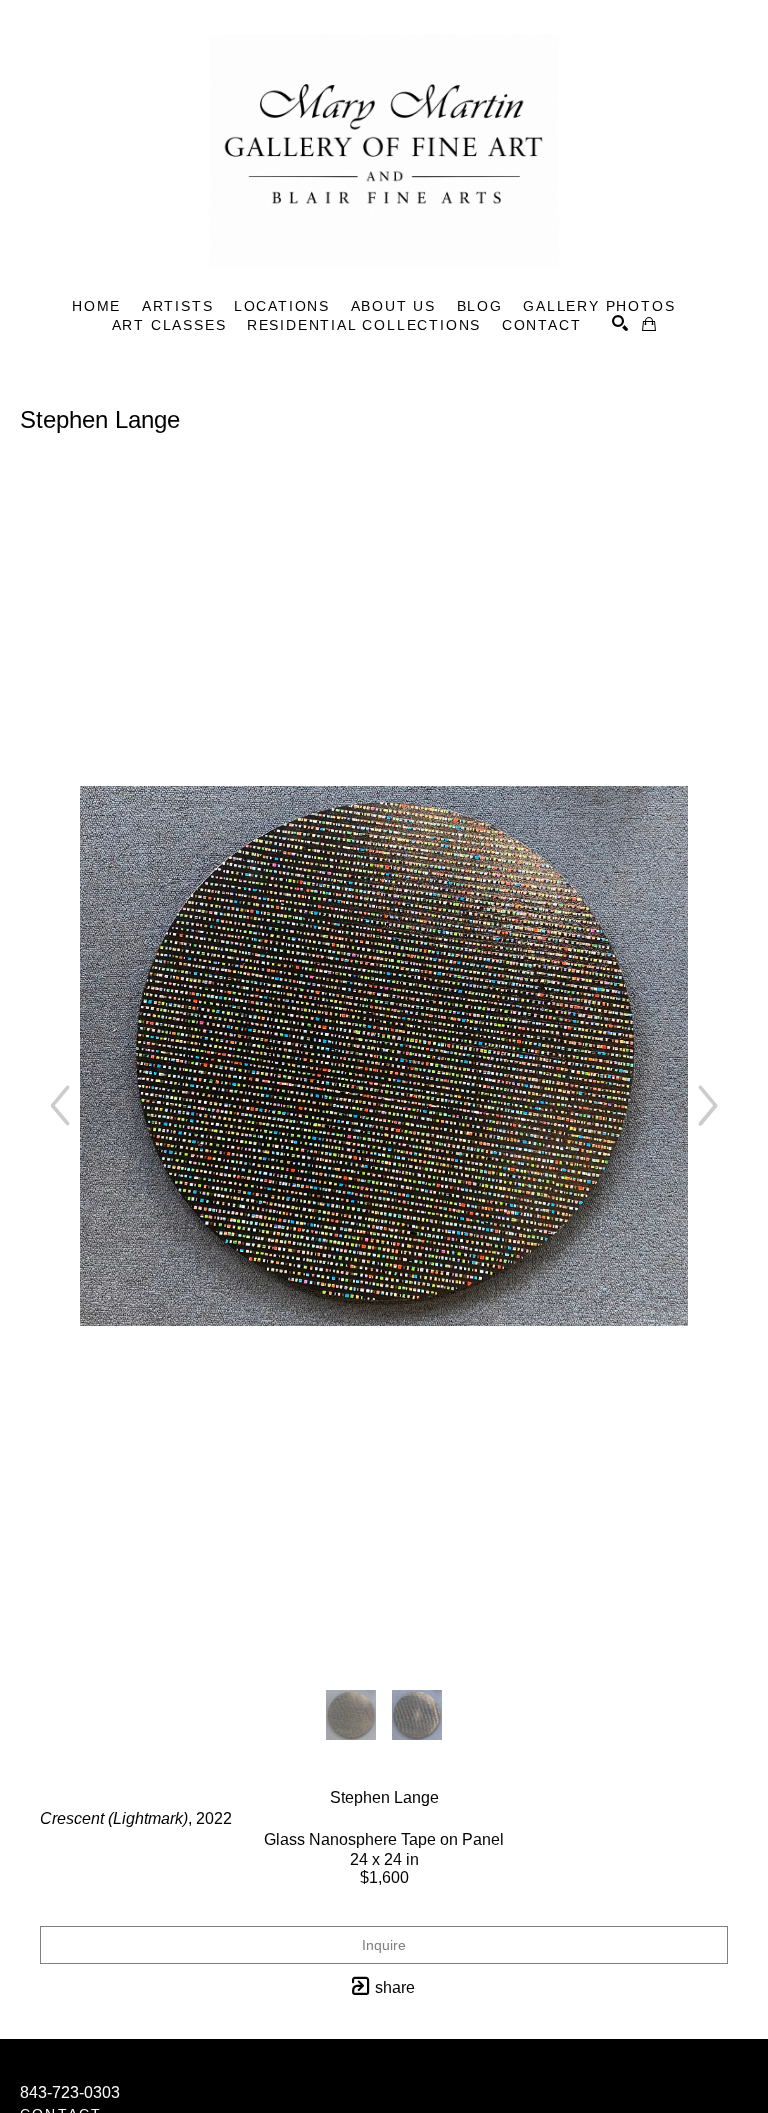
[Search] (620, 323)
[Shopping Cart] (649, 324)
